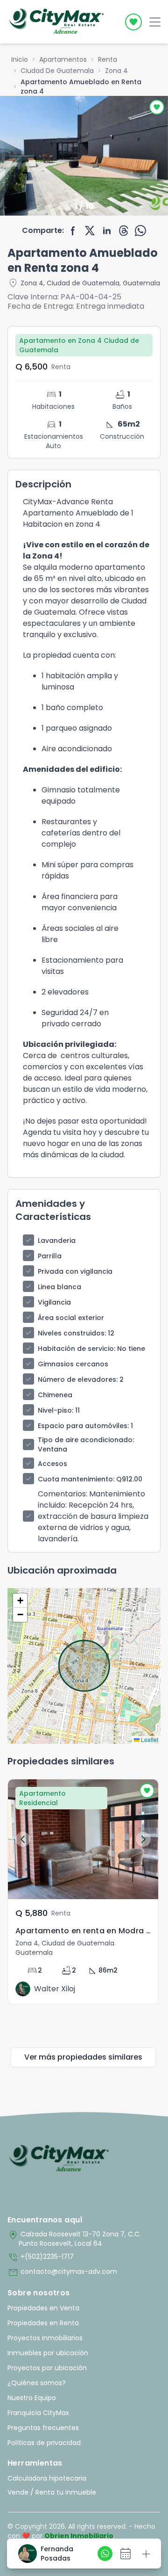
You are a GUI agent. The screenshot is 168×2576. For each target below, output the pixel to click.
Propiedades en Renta (43, 2323)
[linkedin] (107, 231)
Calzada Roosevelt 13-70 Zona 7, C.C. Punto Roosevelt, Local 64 (74, 2239)
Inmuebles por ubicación (48, 2353)
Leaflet (149, 1739)
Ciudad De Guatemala (57, 71)
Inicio (20, 59)
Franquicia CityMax (38, 2413)
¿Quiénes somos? (37, 2383)
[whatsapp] (140, 231)
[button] (20, 1601)
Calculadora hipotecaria (47, 2478)
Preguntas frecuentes (43, 2428)
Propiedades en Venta (43, 2308)
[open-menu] (155, 22)
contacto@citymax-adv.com (62, 2272)
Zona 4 (116, 71)
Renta (108, 59)
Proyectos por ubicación (47, 2368)
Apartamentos (63, 59)
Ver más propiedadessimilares (83, 2057)
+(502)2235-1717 (41, 2257)
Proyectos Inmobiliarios (45, 2338)
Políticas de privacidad (44, 2443)
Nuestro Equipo (32, 2398)
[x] (90, 231)
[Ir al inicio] (59, 2159)
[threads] (124, 231)
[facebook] (73, 231)
